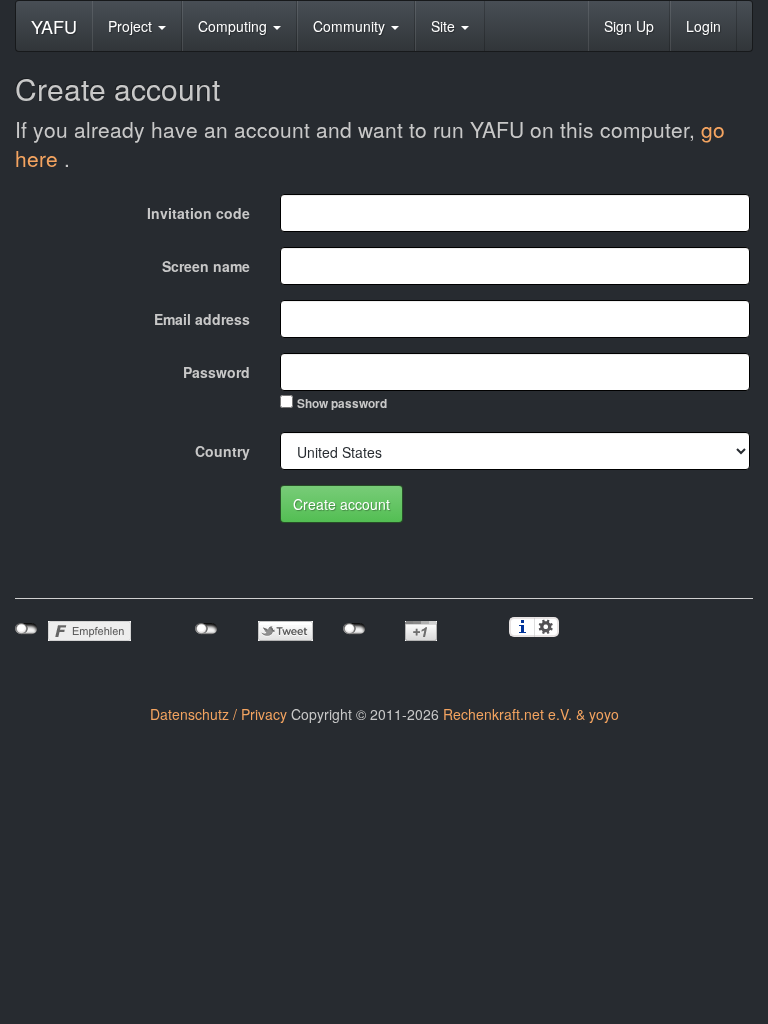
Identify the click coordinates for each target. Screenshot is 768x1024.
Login (703, 26)
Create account (341, 504)
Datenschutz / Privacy (218, 714)
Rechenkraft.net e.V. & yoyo (531, 714)
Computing (234, 26)
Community (351, 26)
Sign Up (629, 26)
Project (132, 26)
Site (445, 26)
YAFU (54, 26)
